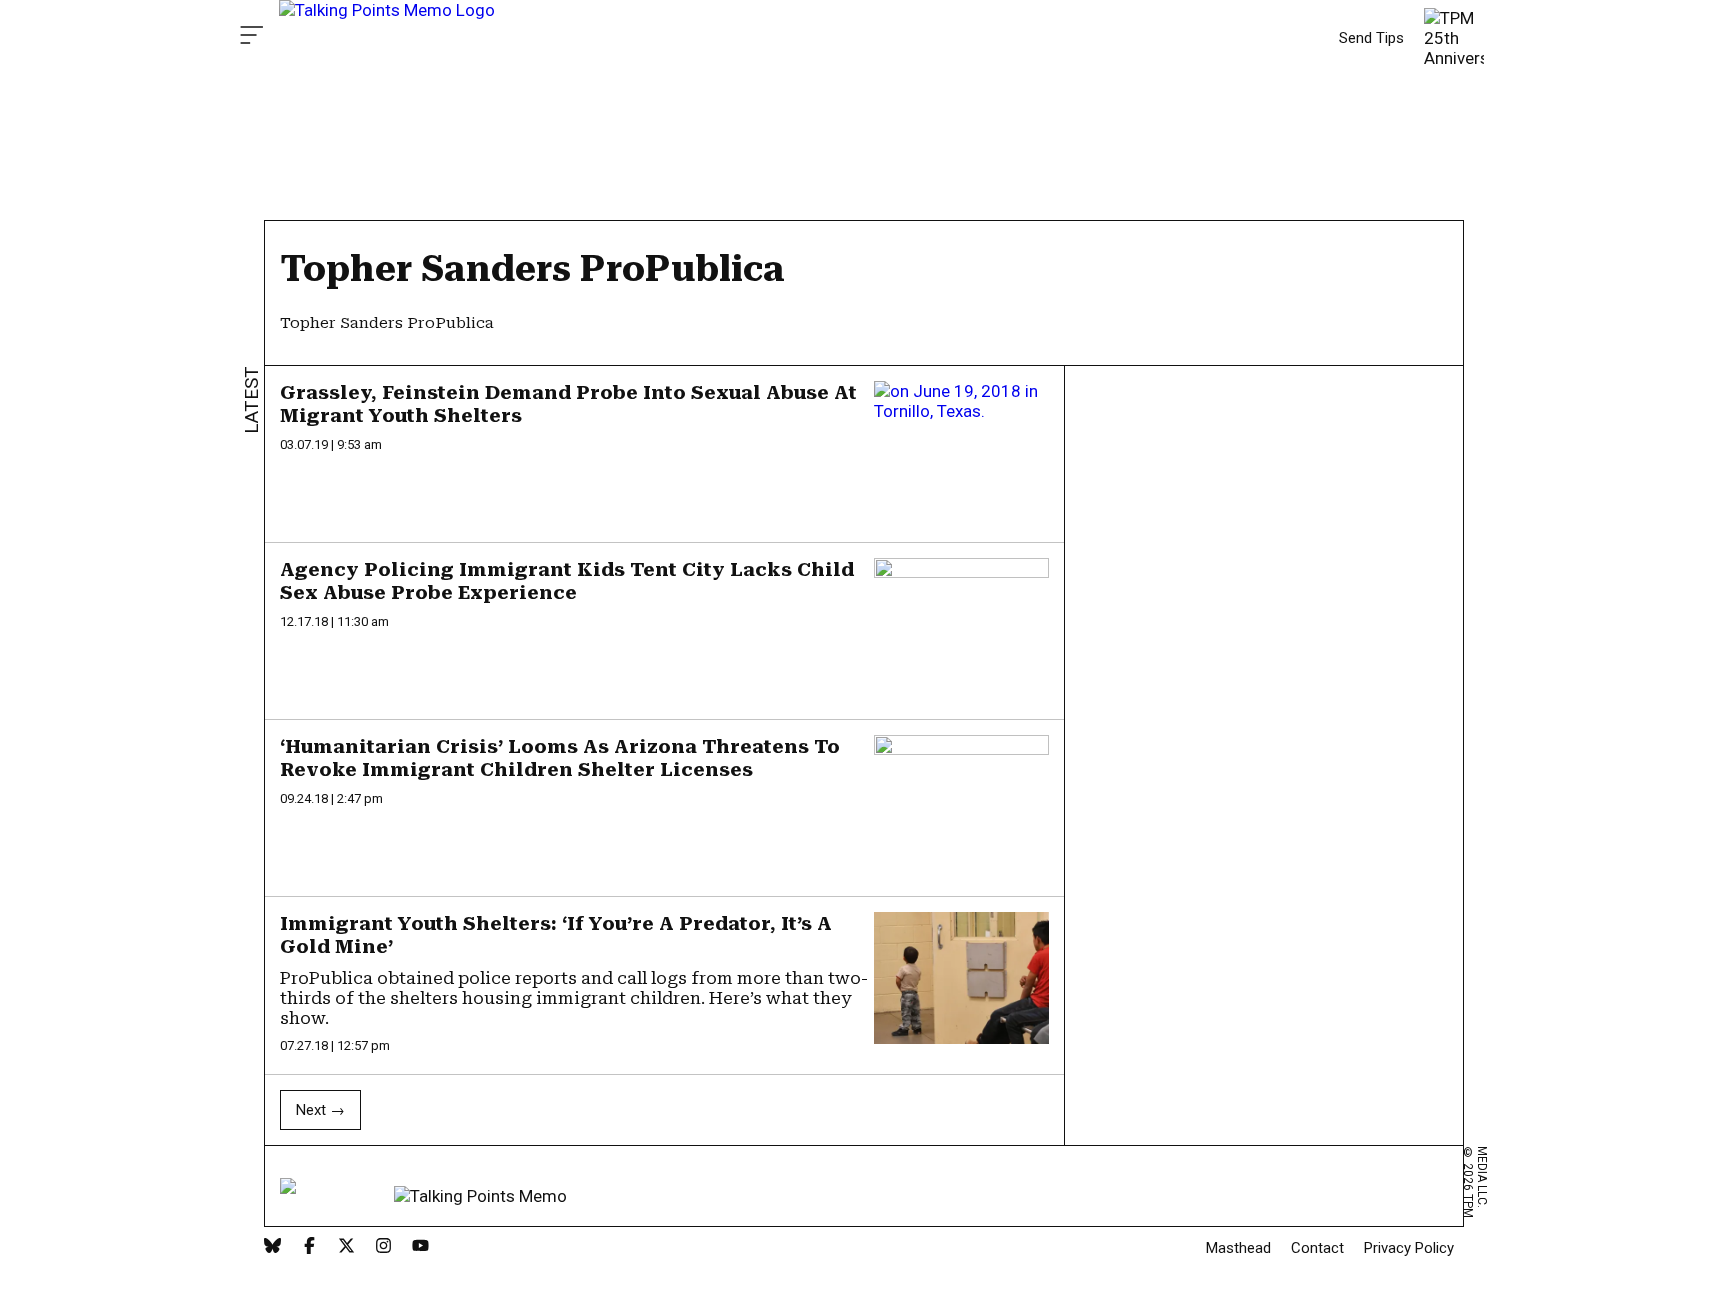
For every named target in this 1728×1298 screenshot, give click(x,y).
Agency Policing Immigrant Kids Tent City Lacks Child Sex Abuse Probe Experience (567, 581)
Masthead (1238, 1248)
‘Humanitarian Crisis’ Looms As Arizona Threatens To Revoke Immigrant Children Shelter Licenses (560, 758)
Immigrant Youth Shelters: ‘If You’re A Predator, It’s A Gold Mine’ (556, 935)
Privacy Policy (1409, 1248)
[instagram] (383, 1247)
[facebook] (309, 1247)
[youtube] (420, 1247)
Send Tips (1371, 38)
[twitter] (346, 1247)
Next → (320, 1110)
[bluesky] (272, 1247)
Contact (1317, 1248)
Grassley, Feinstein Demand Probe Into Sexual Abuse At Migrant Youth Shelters (568, 404)
